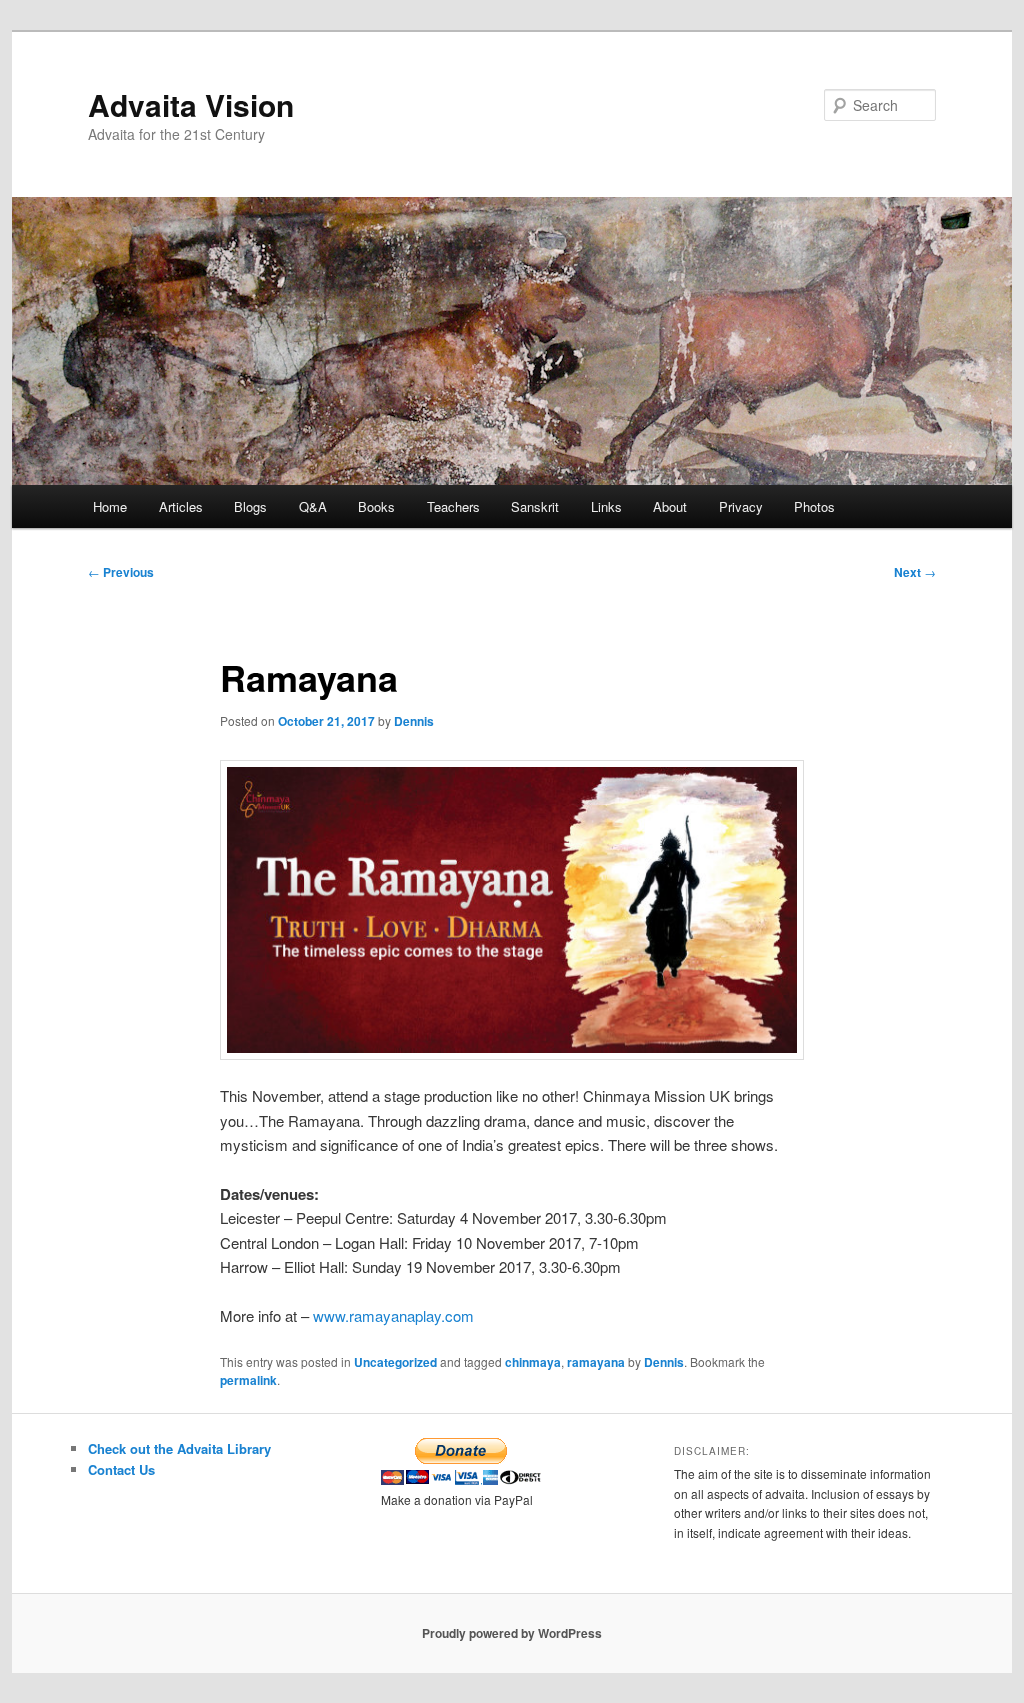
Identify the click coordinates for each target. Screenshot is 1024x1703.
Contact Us (121, 1469)
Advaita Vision (191, 104)
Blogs (250, 506)
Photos (814, 506)
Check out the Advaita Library (179, 1448)
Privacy (741, 506)
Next (915, 572)
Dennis (414, 721)
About (670, 506)
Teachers (453, 506)
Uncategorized (395, 1362)
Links (606, 506)
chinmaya (533, 1362)
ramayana (596, 1362)
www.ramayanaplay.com (393, 1315)
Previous (121, 572)
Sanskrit (535, 506)
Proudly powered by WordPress (512, 1633)
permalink (248, 1380)
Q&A (313, 506)
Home (110, 506)
